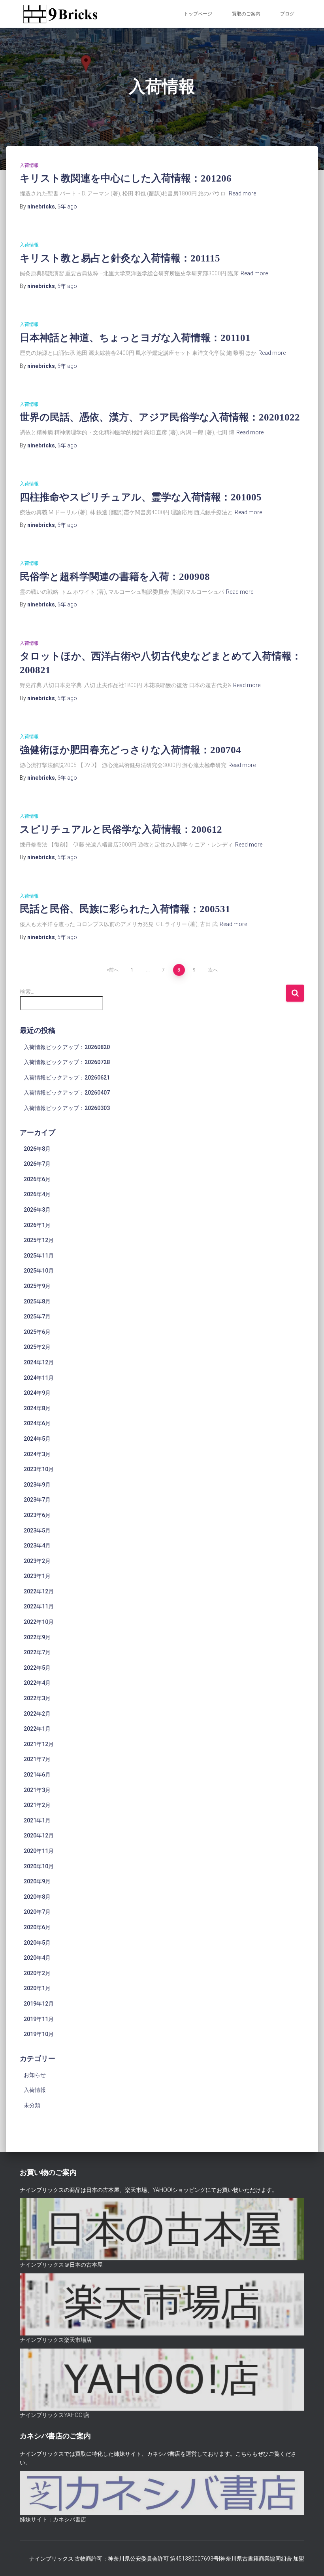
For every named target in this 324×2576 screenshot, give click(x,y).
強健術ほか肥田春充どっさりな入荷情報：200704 (130, 750)
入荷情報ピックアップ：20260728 (67, 1062)
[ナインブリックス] (60, 14)
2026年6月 (37, 1179)
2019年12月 (39, 2004)
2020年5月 (37, 1943)
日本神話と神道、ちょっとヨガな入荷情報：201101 (135, 338)
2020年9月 (37, 1881)
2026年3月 (37, 1210)
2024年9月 (37, 1393)
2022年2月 (37, 1714)
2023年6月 (37, 1515)
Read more (242, 193)
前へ (114, 970)
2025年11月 (39, 1256)
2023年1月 (37, 1576)
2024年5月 (37, 1439)
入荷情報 (29, 165)
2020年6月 (37, 1927)
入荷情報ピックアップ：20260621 (67, 1078)
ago (67, 206)
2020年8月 (37, 1897)
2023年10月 (39, 1469)
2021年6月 (37, 1775)
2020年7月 (37, 1912)
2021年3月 (37, 1790)
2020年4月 (37, 1958)
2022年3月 (37, 1698)
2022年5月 (37, 1668)
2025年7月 (37, 1316)
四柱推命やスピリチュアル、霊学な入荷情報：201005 (141, 497)
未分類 (32, 2105)
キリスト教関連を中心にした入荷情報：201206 (126, 178)
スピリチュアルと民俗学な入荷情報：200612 (121, 829)
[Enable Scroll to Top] (308, 2560)
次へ (213, 970)
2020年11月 (39, 1851)
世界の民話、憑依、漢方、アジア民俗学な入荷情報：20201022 (160, 417)
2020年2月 (37, 1973)
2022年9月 (37, 1637)
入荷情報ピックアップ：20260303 (67, 1108)
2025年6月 (37, 1332)
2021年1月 (37, 1820)
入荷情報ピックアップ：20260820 (67, 1047)
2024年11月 (39, 1378)
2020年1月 (37, 1988)
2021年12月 (39, 1744)
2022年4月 (37, 1683)
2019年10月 (39, 2034)
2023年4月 (37, 1546)
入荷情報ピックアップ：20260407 (67, 1093)
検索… (27, 992)
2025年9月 (37, 1286)
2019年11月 (39, 2019)
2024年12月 (39, 1362)
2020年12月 (39, 1835)
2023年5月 (37, 1530)
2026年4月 (37, 1194)
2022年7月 (37, 1652)
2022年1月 (37, 1729)
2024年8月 (37, 1408)
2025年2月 (37, 1347)
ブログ (287, 14)
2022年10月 (39, 1622)
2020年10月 (39, 1866)
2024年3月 (37, 1454)
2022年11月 (39, 1606)
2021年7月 (37, 1759)
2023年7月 (37, 1500)
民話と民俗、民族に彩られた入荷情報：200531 (125, 909)
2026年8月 (37, 1149)
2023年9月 (37, 1485)
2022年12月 (39, 1591)
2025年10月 (39, 1271)
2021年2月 (37, 1805)
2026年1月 (37, 1225)
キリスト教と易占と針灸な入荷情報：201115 (120, 258)
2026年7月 (37, 1164)
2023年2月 (37, 1561)
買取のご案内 (246, 14)
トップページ (198, 14)
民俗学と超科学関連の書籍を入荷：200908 (115, 577)
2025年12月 (39, 1240)
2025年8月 (37, 1301)
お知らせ (35, 2075)
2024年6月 (37, 1423)
